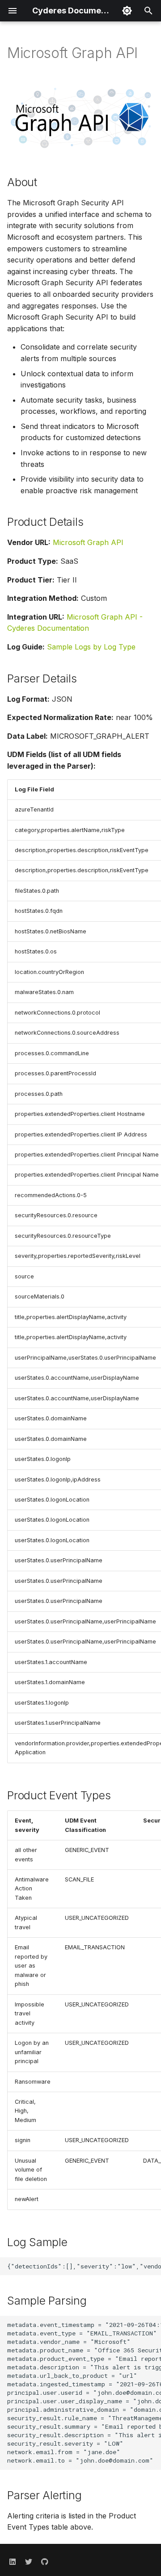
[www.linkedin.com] (13, 2562)
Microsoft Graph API (88, 542)
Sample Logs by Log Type (91, 647)
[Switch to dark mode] (127, 11)
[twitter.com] (29, 2562)
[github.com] (45, 2562)
